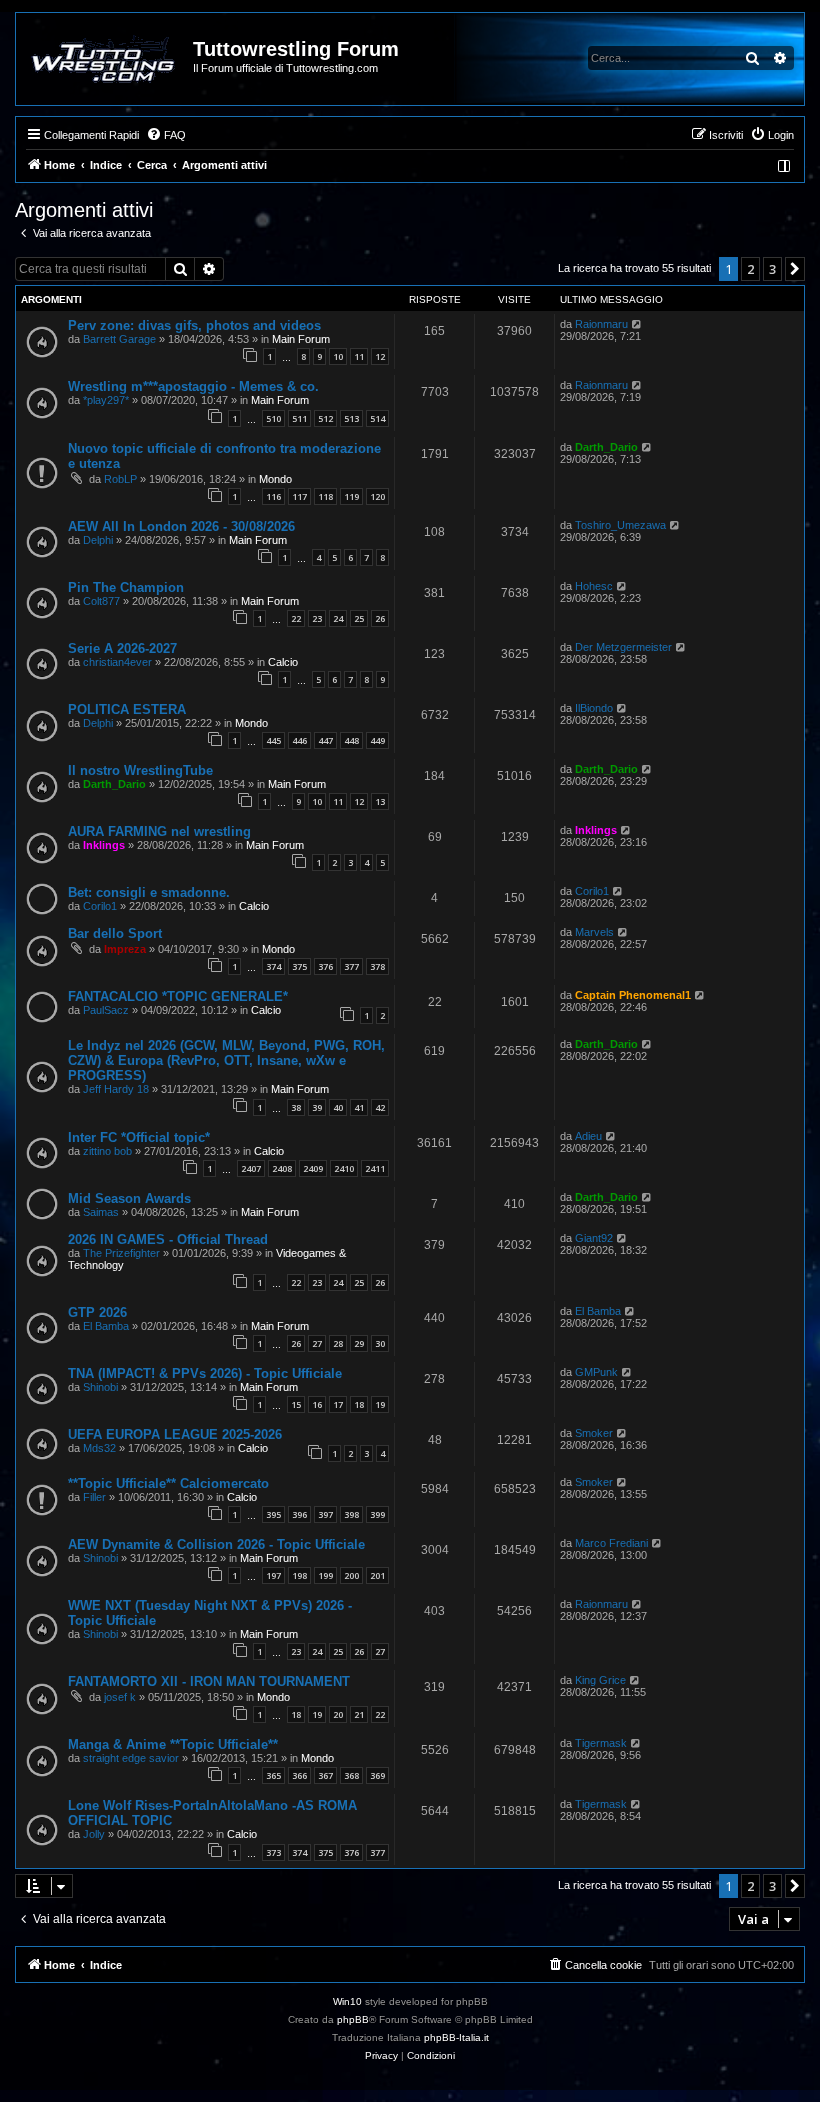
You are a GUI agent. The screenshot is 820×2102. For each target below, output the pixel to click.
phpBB (353, 2019)
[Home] (105, 59)
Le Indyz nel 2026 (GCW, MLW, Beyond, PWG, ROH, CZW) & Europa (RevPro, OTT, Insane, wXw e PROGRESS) (226, 1060)
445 (273, 740)
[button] (795, 269)
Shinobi (100, 1387)
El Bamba (106, 1326)
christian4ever (117, 662)
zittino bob (107, 1151)
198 (299, 1575)
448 (351, 740)
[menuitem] (166, 135)
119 (351, 496)
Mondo (275, 479)
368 (351, 1775)
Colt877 (101, 601)
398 (351, 1514)
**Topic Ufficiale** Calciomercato (168, 1483)
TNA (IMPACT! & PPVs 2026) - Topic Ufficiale (205, 1373)
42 (380, 1107)
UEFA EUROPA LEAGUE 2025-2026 (175, 1434)
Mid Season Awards (129, 1198)
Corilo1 (100, 906)
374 (273, 966)
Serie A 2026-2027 (122, 648)
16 (317, 1404)
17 (338, 1404)
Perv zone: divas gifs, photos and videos (194, 325)
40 (338, 1107)
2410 (344, 1168)
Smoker (594, 1433)
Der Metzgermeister (623, 647)
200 (351, 1575)
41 (359, 1107)
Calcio (283, 662)
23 (317, 618)
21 (359, 1714)
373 (273, 1852)
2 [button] (750, 269)
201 (377, 1575)
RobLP (120, 479)
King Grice (600, 1680)
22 (296, 618)
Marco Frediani (611, 1543)
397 (325, 1514)
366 (299, 1775)
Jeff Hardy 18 (116, 1089)
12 (380, 356)
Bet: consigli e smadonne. (149, 892)
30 (380, 1343)
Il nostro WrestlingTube (140, 770)
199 (325, 1575)
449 (377, 740)
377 (351, 966)
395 (273, 1514)
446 (299, 740)
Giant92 (594, 1238)
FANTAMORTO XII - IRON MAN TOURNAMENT (209, 1681)
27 (317, 1343)
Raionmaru (601, 324)
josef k (120, 1697)
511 (299, 418)
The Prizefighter (121, 1253)
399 (377, 1514)
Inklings (104, 845)
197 (273, 1575)
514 (377, 418)
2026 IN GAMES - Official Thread (168, 1239)
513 (351, 418)
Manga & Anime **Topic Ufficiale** (173, 1744)
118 (325, 496)
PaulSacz (106, 1010)
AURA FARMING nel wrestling (159, 831)
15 (296, 1404)
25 (359, 618)
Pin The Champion (126, 587)
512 (325, 418)
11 (359, 356)
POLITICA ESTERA (127, 709)
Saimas (101, 1212)
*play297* (106, 400)
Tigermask (601, 1743)
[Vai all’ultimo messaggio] (637, 324)
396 (299, 1514)
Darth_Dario (606, 447)
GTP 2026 (97, 1312)
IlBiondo (594, 708)
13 (380, 801)
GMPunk (596, 1372)
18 (359, 1404)
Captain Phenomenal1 (633, 995)
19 (380, 1404)
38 (296, 1107)
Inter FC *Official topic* (139, 1137)
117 (299, 496)
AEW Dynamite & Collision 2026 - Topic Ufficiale (216, 1544)
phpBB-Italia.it (456, 2037)
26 (380, 618)
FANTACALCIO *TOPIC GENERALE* (178, 996)
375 (299, 966)
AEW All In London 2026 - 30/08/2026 (181, 526)
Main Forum (301, 339)
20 (338, 1714)
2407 (251, 1168)
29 (359, 1343)
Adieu (588, 1136)
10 (338, 356)
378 (377, 966)
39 (317, 1107)
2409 (313, 1168)
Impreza (125, 949)
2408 (282, 1168)
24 (338, 618)
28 (338, 1343)
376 (325, 966)
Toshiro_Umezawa (620, 525)
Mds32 (99, 1448)
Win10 (347, 2001)
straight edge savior (131, 1758)
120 (377, 496)
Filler (94, 1497)
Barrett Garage (119, 339)
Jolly (94, 1834)
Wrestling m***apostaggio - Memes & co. (193, 386)
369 (377, 1775)
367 (325, 1775)
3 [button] (772, 269)
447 (325, 740)
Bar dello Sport (115, 933)
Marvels (594, 932)
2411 (375, 1168)
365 (273, 1775)
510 (273, 418)
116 (273, 496)
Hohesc (594, 586)
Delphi (98, 540)
